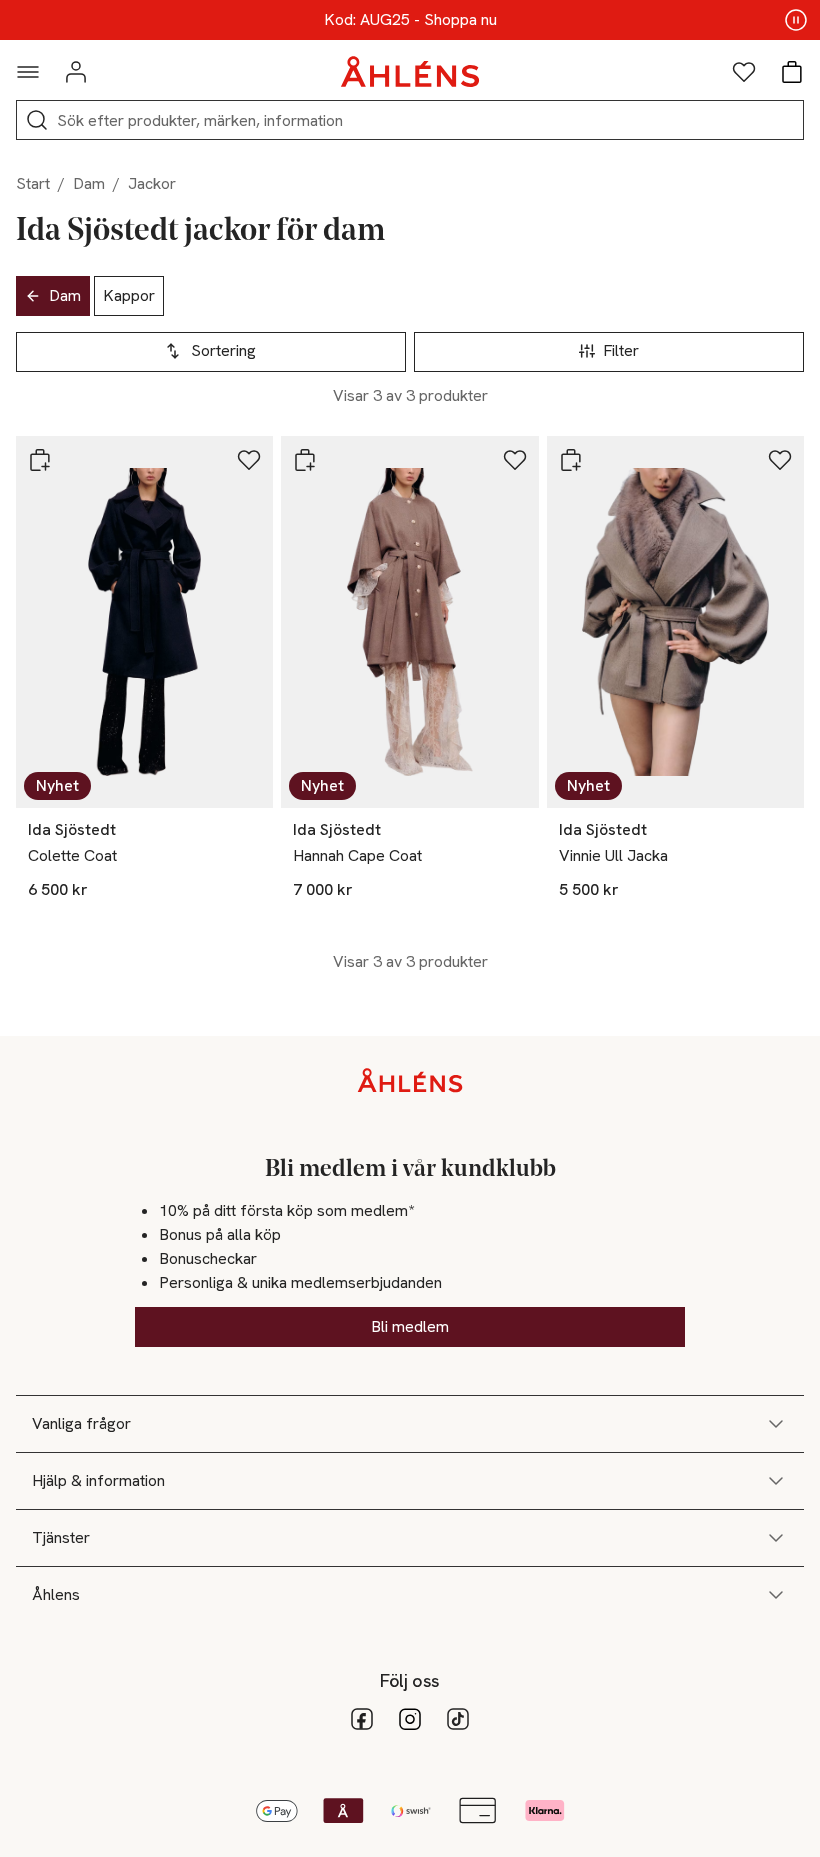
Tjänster (61, 1537)
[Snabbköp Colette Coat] (40, 460)
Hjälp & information (98, 1480)
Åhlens (56, 1594)
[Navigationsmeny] (28, 72)
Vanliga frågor (81, 1423)
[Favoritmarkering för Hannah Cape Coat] (515, 460)
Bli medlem (410, 1326)
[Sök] (37, 120)
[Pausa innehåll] (796, 20)
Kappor (129, 295)
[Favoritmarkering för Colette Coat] (249, 460)
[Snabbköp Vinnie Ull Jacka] (571, 460)
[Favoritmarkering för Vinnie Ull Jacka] (780, 460)
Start (33, 183)
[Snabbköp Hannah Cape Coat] (305, 460)
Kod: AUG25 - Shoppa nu (410, 20)
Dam (89, 183)
